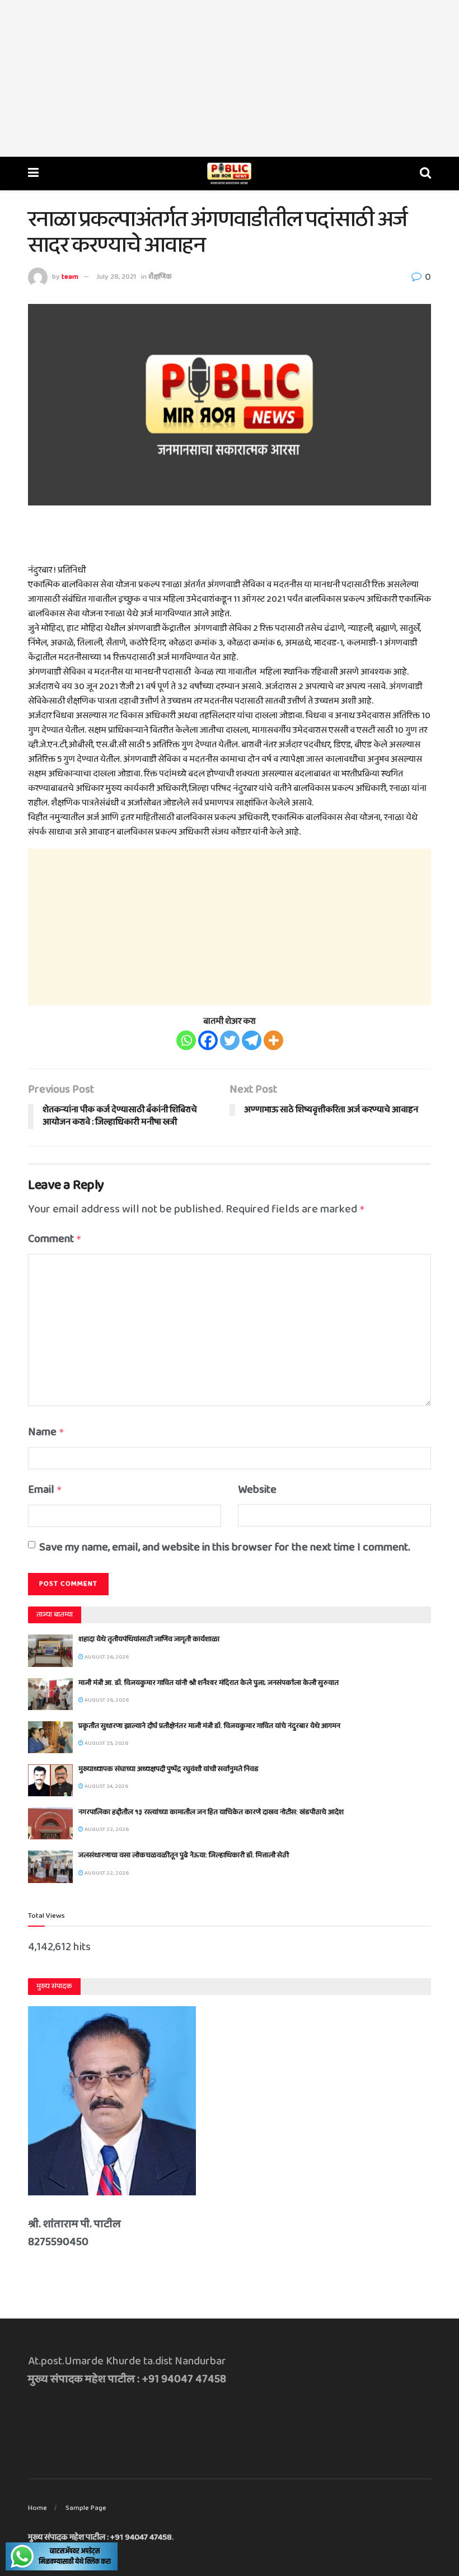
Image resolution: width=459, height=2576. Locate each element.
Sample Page (86, 2508)
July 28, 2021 (116, 277)
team (70, 277)
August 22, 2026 (106, 1829)
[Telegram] (252, 1040)
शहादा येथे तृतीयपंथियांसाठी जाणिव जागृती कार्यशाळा (149, 1639)
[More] (273, 1040)
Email (45, 1490)
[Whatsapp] (186, 1040)
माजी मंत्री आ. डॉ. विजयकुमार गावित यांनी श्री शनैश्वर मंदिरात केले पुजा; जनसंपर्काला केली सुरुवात (209, 1683)
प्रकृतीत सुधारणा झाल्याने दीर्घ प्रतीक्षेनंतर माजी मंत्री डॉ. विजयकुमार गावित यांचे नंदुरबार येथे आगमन (209, 1726)
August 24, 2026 (106, 1786)
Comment (55, 1239)
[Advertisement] (230, 78)
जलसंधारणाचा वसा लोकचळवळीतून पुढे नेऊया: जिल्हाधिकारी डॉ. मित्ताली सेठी (184, 1855)
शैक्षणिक (160, 277)
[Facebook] (208, 1040)
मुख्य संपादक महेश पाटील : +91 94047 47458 (100, 2537)
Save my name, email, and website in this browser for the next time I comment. (225, 1547)
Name (46, 1432)
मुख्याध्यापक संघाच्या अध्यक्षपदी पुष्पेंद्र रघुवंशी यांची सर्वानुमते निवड (168, 1769)
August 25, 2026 (106, 1743)
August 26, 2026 (106, 1657)
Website (257, 1490)
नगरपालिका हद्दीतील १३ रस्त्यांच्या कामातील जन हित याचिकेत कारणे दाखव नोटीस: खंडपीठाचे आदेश (211, 1812)
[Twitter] (230, 1040)
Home (38, 2508)
